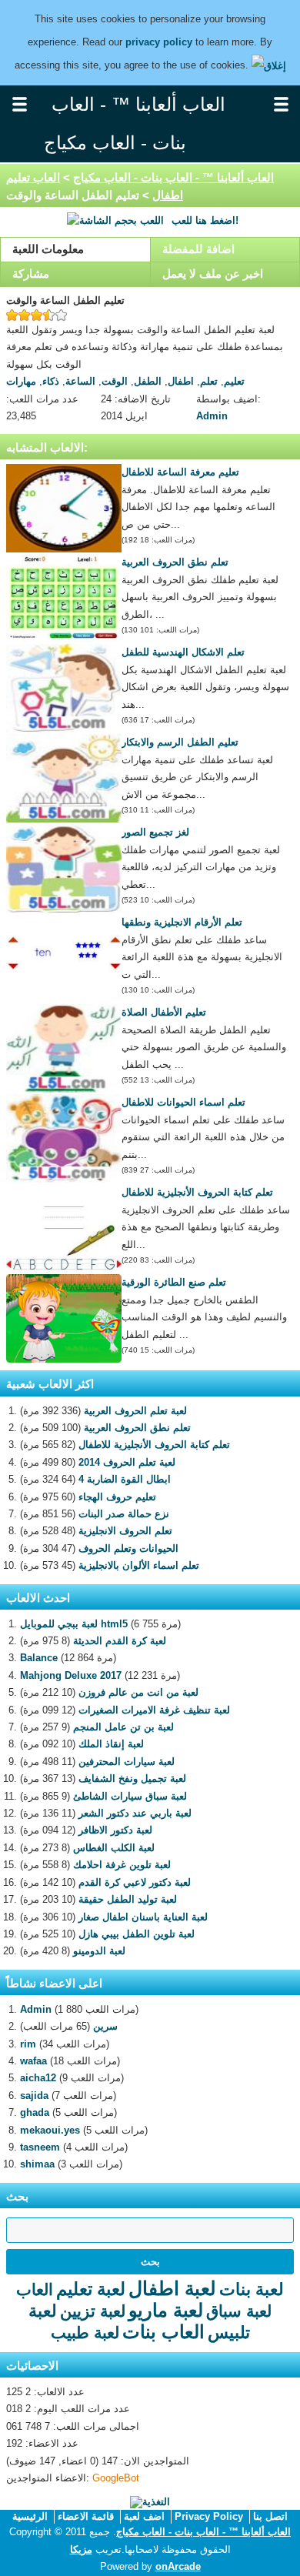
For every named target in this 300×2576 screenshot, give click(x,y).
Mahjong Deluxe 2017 (71, 1675)
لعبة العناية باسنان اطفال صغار (143, 1917)
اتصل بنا (270, 2516)
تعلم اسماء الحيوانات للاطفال (183, 1102)
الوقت (115, 381)
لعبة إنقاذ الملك (111, 1744)
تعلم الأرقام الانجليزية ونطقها (182, 922)
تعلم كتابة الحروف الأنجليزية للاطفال (197, 1192)
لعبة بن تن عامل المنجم (123, 1727)
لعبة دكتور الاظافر (115, 1830)
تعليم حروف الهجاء (117, 1497)
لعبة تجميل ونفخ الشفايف (132, 1779)
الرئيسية (30, 2516)
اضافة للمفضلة (198, 249)
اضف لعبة (144, 2516)
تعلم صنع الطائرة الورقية (174, 1282)
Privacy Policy (209, 2516)
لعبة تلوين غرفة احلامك (122, 1865)
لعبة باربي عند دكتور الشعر (135, 1813)
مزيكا (81, 2549)
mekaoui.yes (50, 2130)
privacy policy (159, 42)
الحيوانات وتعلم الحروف (128, 1548)
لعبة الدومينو (99, 1951)
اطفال (181, 381)
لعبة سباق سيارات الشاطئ (130, 1796)
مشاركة (31, 274)
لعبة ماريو (166, 2310)
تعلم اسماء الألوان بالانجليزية (139, 1565)
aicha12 (38, 2078)
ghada (35, 2112)
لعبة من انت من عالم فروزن (138, 1692)
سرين (105, 2026)
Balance (39, 1658)
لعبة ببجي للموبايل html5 (74, 1624)
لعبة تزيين (93, 2311)
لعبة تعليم (91, 2289)
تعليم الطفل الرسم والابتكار (180, 742)
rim (28, 2044)
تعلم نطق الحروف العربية (175, 562)
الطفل (148, 381)
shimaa (37, 2164)
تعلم (209, 381)
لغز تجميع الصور (155, 832)
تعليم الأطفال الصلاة (164, 1012)
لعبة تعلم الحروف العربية (135, 1411)
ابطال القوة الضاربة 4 (125, 1479)
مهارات (21, 381)
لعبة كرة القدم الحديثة (120, 1641)
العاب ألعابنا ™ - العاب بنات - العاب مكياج (173, 177)
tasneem (40, 2147)
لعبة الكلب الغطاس (114, 1848)
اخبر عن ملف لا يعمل (213, 274)
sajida (34, 2096)
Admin (212, 416)
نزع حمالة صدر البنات (124, 1514)
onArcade (178, 2566)
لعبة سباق (239, 2311)
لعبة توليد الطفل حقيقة (128, 1899)
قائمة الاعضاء (86, 2516)
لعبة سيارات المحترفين (127, 1762)
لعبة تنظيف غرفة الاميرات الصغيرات (154, 1710)
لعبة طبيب (85, 2332)
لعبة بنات (252, 2289)
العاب (35, 2289)
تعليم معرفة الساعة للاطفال (180, 472)
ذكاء (51, 381)
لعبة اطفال (172, 2288)
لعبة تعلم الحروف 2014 (127, 1462)
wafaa (33, 2061)
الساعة (80, 381)
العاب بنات (163, 2332)
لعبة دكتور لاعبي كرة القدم (135, 1882)
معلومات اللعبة (48, 249)
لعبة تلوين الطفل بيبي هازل (137, 1934)
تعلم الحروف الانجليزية (125, 1531)
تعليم (234, 381)
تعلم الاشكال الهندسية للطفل (183, 652)
